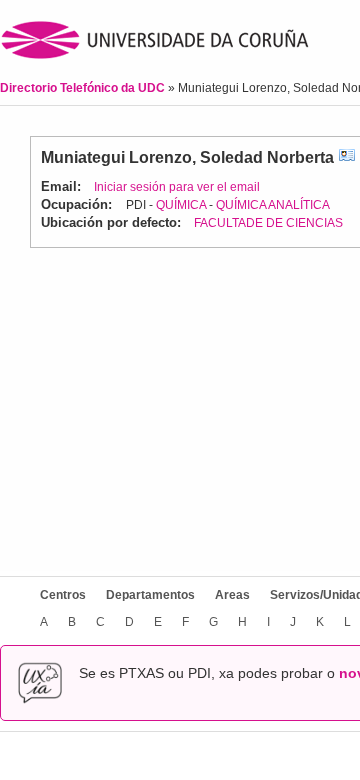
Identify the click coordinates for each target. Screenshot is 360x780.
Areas (232, 595)
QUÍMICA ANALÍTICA (273, 205)
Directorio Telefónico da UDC (84, 88)
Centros (63, 595)
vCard (347, 157)
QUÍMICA (181, 205)
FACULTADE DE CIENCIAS (268, 223)
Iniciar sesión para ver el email (177, 187)
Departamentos (150, 595)
